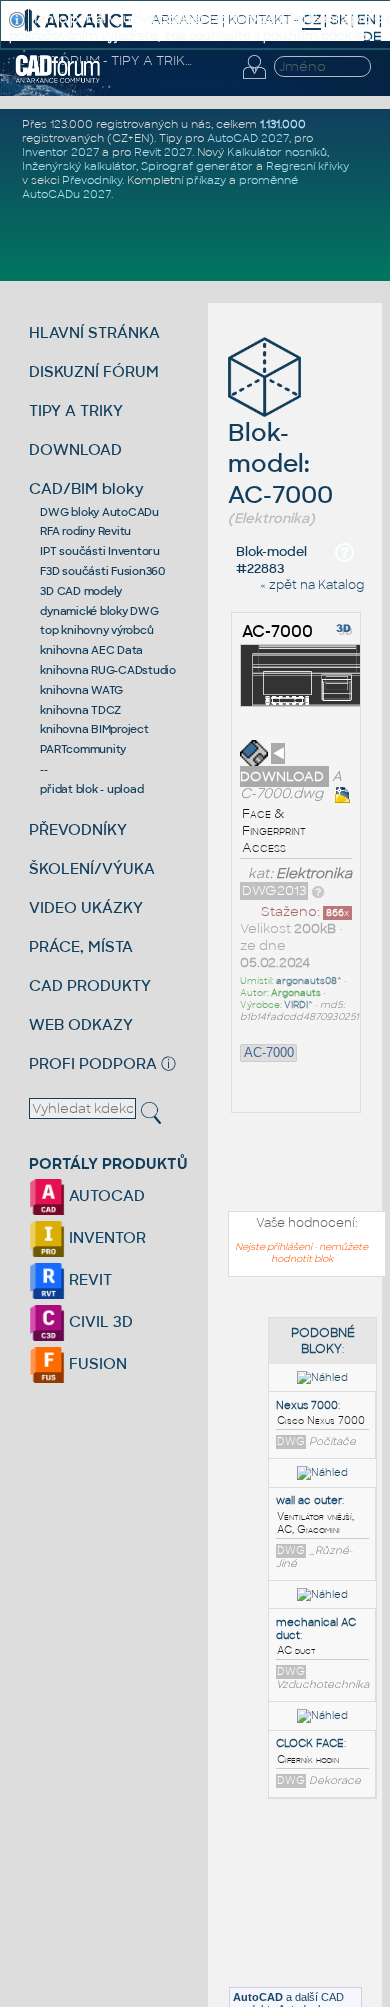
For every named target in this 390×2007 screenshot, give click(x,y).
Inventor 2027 (60, 152)
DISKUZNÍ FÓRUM (94, 371)
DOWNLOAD (75, 449)
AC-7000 (277, 631)
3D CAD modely (81, 591)
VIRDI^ (298, 1005)
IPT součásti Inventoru (100, 551)
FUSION (96, 1363)
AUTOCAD (105, 1195)
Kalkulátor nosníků (277, 152)
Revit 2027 (163, 152)
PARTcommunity (83, 749)
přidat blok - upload (91, 789)
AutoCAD (258, 1997)
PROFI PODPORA (93, 1063)
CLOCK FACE (310, 1743)
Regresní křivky (307, 166)
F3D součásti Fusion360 (102, 571)
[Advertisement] (291, 1916)
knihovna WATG (81, 690)
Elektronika (314, 873)
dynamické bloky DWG (99, 611)
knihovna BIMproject (94, 729)
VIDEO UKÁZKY (86, 907)
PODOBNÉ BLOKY (323, 1341)
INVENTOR (105, 1237)
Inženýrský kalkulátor (79, 166)
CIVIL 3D (99, 1321)
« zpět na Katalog (312, 585)
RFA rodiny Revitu (85, 531)
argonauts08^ (309, 981)
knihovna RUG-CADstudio (108, 670)
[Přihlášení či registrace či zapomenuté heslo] (254, 79)
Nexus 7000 (307, 1405)
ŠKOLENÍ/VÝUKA (92, 868)
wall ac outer (309, 1500)
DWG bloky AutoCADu (99, 512)
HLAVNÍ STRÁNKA (94, 332)
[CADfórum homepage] (58, 80)
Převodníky (92, 180)
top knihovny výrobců (96, 630)
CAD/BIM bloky (86, 488)
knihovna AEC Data (91, 650)
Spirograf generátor (197, 166)
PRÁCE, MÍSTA (81, 946)
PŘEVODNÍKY (78, 829)
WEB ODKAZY (81, 1024)
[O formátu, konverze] (318, 890)
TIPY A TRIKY (76, 410)
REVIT (88, 1279)
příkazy (206, 180)
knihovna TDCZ (80, 710)
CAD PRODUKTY (90, 985)
